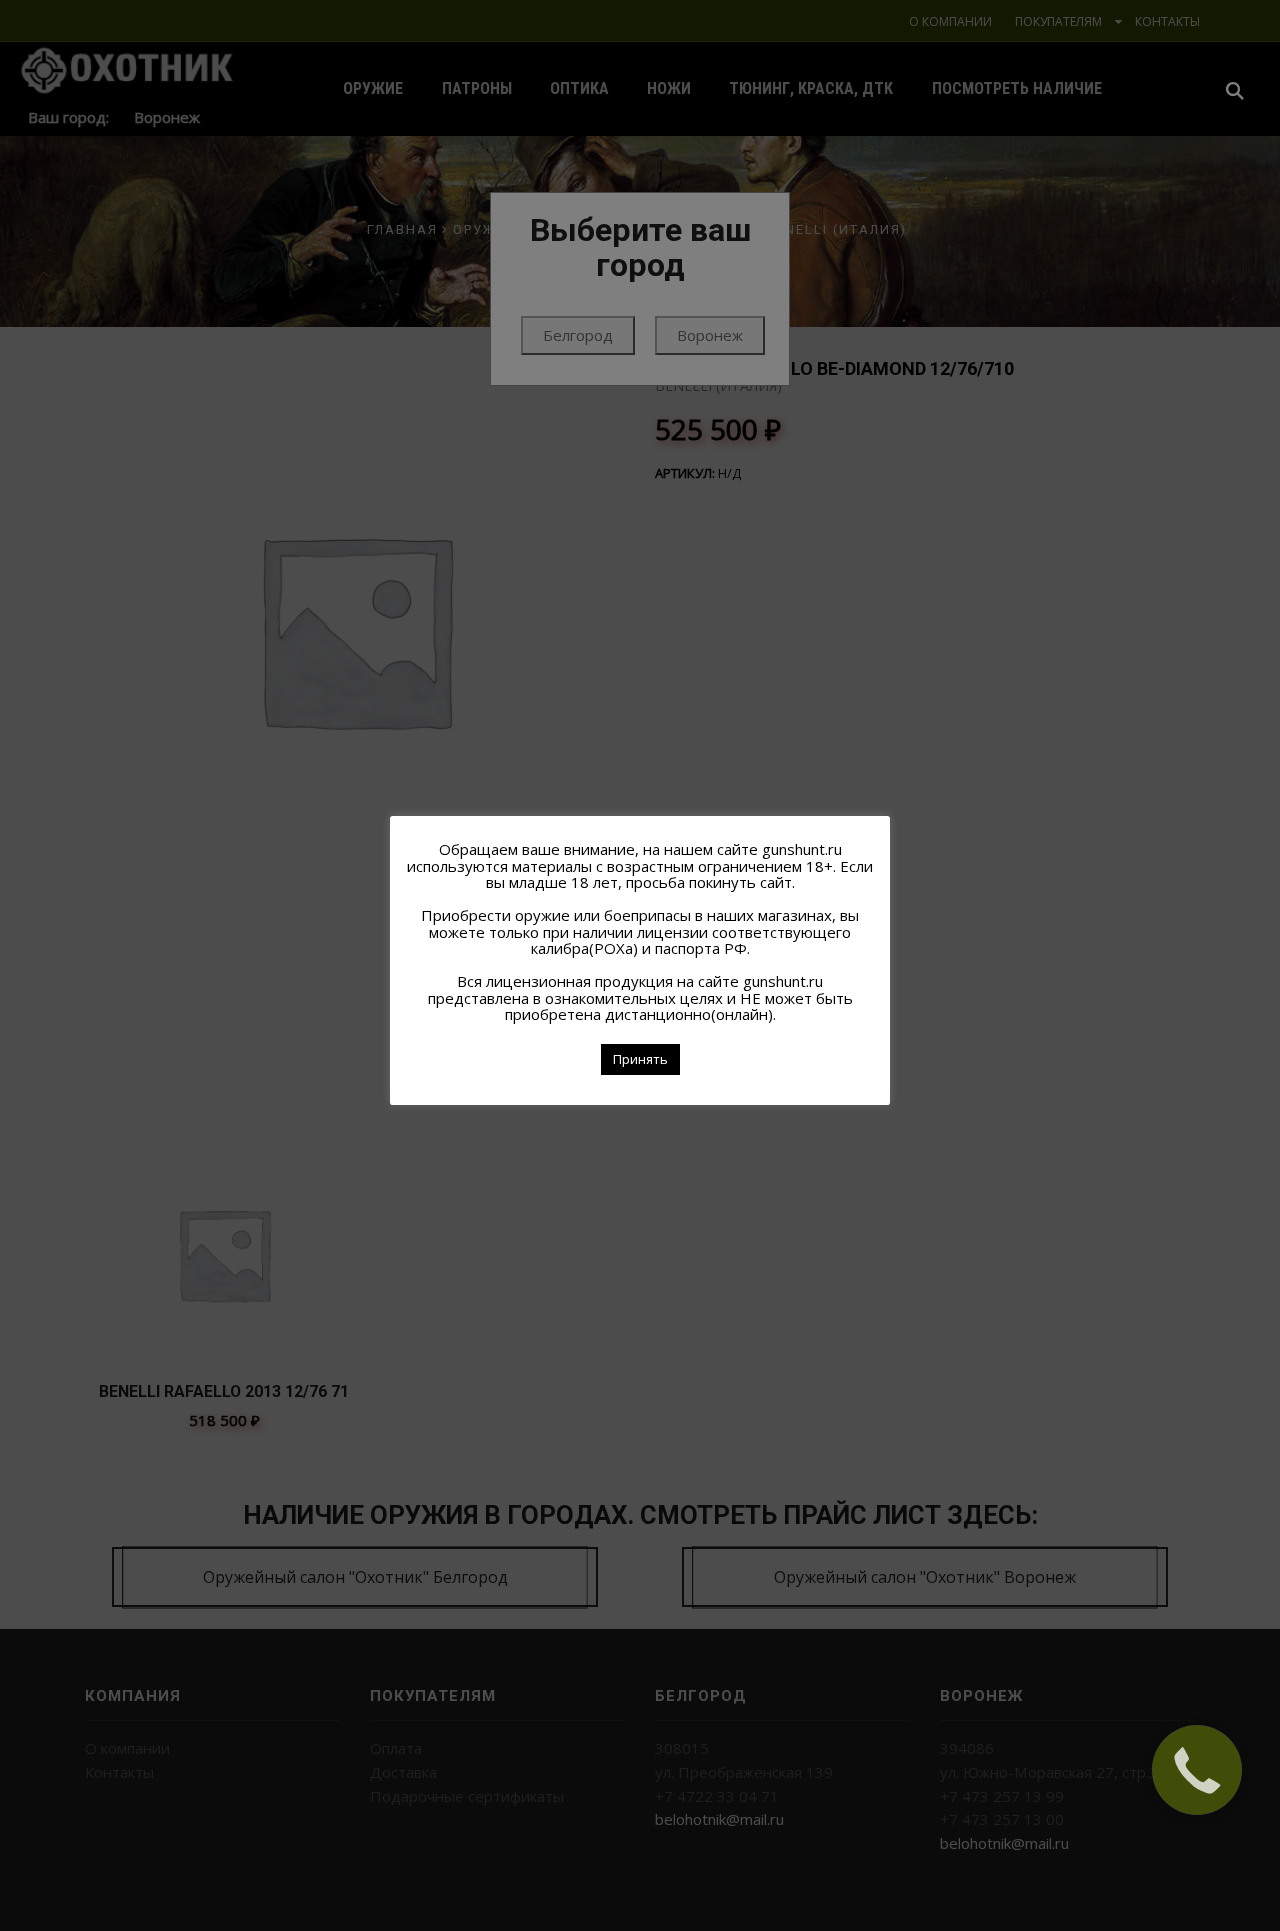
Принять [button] (640, 1059)
